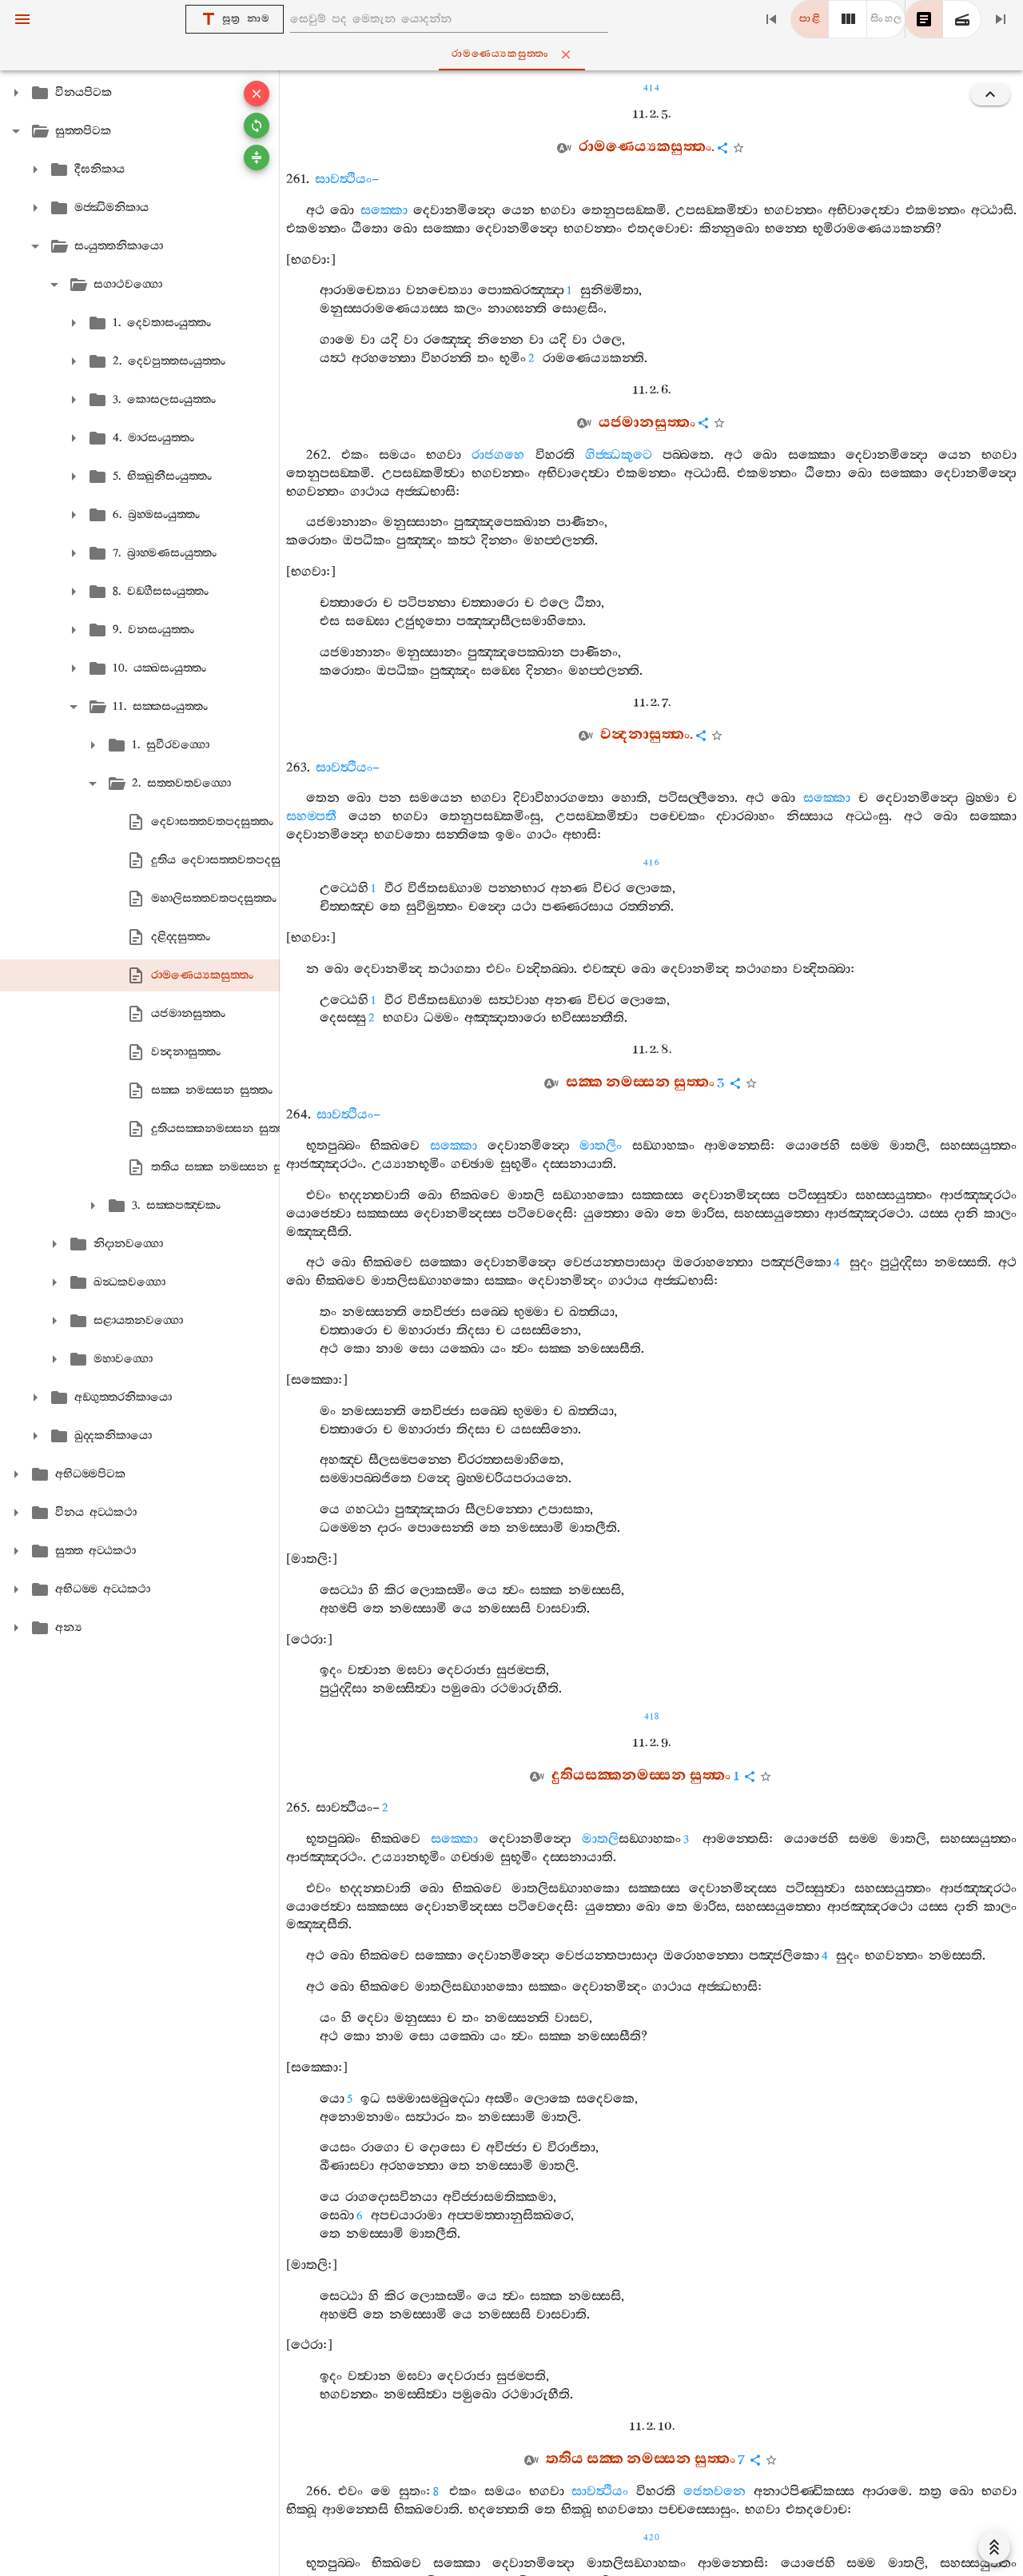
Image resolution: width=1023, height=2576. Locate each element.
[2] (848, 19)
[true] (962, 19)
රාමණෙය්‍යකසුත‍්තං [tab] (501, 54)
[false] (924, 19)
